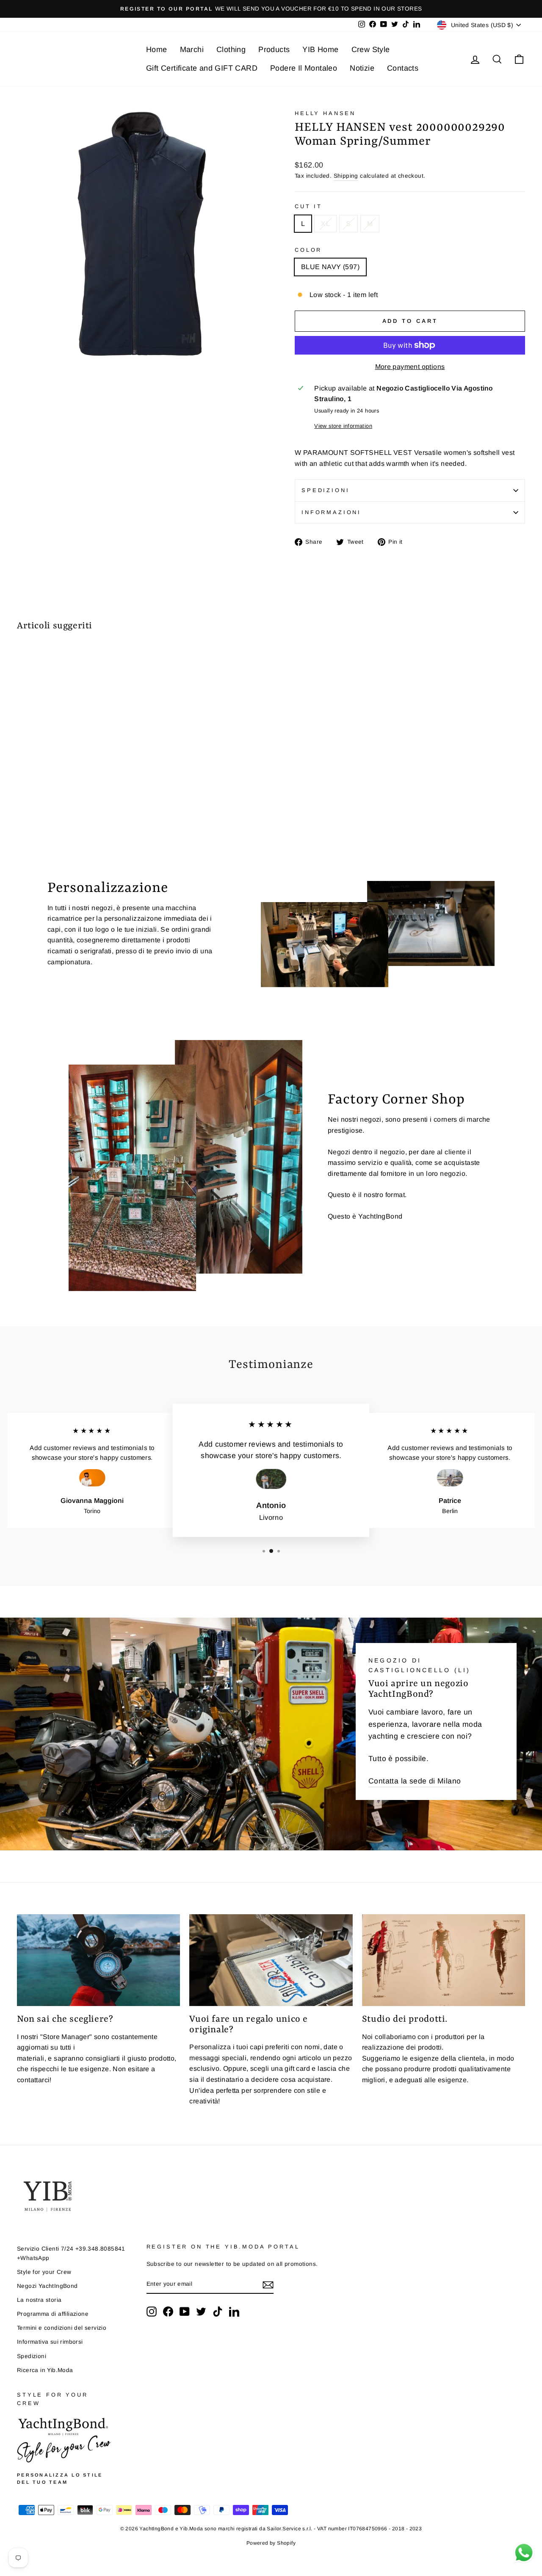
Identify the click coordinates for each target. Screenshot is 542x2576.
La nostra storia (39, 2300)
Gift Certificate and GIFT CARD (202, 68)
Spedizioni (325, 490)
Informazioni (331, 512)
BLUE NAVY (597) (330, 267)
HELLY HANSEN (325, 113)
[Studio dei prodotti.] (444, 1960)
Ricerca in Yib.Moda (45, 2370)
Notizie (362, 68)
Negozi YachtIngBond (47, 2286)
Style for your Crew (44, 2272)
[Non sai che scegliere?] (98, 1960)
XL (325, 224)
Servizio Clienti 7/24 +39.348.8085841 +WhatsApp (71, 2253)
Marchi (192, 50)
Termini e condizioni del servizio (62, 2328)
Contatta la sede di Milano (415, 1781)
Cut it (308, 206)
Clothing (231, 50)
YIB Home (320, 50)
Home (157, 50)
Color (308, 250)
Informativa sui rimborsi (50, 2342)
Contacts (403, 68)
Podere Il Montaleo (304, 68)
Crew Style (371, 50)
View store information (343, 426)
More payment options (410, 367)
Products (274, 50)
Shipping (346, 176)
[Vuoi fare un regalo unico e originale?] (271, 1960)
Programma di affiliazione (53, 2314)
